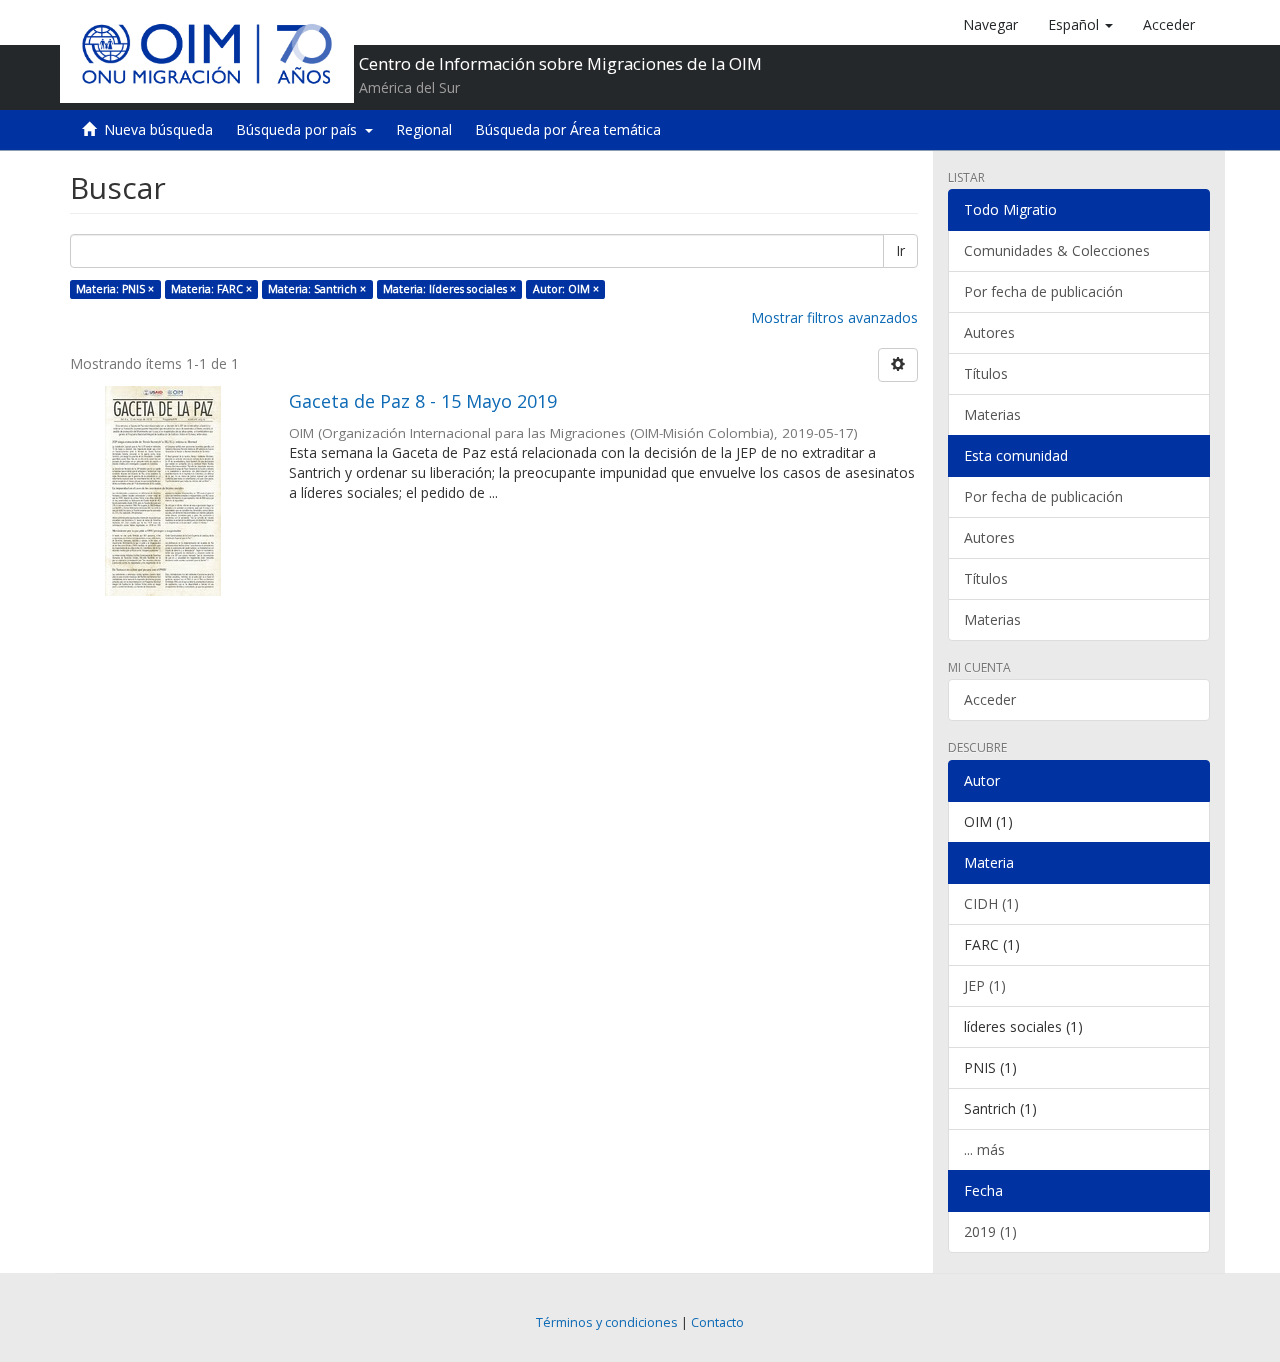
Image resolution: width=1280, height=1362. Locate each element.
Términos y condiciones (607, 1322)
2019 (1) (990, 1231)
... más (984, 1149)
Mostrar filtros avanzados (834, 317)
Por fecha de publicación (1043, 291)
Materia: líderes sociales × (449, 289)
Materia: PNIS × (115, 289)
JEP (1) (985, 985)
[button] (1080, 25)
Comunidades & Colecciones (1057, 250)
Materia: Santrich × (317, 289)
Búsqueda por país (300, 129)
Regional (424, 129)
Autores (989, 332)
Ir (900, 250)
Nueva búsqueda (158, 129)
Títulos (986, 373)
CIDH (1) (991, 903)
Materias (992, 414)
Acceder (990, 699)
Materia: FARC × (211, 289)
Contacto (717, 1322)
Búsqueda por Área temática (568, 129)
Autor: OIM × (566, 289)
